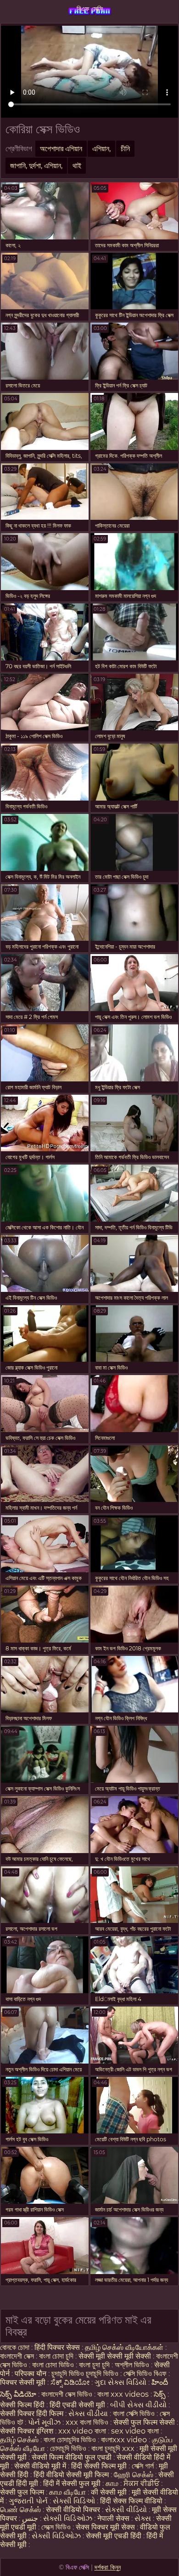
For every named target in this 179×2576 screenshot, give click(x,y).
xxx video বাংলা (83, 2431)
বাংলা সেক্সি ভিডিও (135, 2414)
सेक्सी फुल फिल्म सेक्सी (144, 2422)
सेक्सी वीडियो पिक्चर (74, 2510)
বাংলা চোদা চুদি (57, 2356)
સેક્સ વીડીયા (88, 2414)
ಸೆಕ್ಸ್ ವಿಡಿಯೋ (70, 2382)
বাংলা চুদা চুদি (95, 2365)
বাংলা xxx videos (124, 2394)
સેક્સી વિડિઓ (74, 2501)
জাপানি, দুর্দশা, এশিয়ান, (36, 166)
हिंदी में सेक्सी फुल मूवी (72, 2483)
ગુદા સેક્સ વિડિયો (120, 2382)
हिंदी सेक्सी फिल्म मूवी (99, 2466)
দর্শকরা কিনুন (108, 2567)
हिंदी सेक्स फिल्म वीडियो (132, 2501)
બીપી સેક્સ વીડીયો (138, 2405)
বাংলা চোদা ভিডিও (54, 2365)
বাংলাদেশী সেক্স (18, 2356)
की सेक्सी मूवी (110, 2492)
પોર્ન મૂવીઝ (45, 2422)
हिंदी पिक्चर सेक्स (57, 2347)
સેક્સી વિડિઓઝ (68, 2518)
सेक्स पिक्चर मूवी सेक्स (105, 2527)
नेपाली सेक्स (113, 2518)
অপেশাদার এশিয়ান (61, 149)
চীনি (125, 149)
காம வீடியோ (67, 2492)
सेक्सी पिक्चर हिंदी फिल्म (33, 2414)
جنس (30, 2518)
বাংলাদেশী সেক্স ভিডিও (67, 2394)
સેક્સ (143, 2518)
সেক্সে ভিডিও (56, 2527)
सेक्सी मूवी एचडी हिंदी (114, 2536)
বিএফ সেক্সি (90, 9)
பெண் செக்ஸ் (20, 2510)
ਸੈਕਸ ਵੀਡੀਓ (141, 2483)
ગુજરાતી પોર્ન (28, 2501)
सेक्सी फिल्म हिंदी (22, 2405)
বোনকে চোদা (15, 2347)
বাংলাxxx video (124, 2440)
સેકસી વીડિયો (126, 2510)
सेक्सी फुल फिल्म (22, 2492)
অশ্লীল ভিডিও (132, 2365)
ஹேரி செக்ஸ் (134, 2475)
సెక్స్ (160, 2394)
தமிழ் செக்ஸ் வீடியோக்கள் (124, 2347)
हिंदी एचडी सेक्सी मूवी (77, 2405)
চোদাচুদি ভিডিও (68, 2448)
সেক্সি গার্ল (143, 2466)
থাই (77, 166)
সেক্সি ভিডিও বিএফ (145, 2374)
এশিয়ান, (101, 149)
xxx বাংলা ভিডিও (87, 2422)
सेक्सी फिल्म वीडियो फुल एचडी (72, 2457)
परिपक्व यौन (31, 2374)
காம (112, 2483)
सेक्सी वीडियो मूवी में (41, 2466)
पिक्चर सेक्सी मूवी (23, 2382)
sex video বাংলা (135, 2431)
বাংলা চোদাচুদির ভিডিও (71, 2440)
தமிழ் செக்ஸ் (19, 2440)
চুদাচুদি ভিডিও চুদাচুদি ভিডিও (85, 2374)
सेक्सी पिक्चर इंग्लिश (28, 2431)
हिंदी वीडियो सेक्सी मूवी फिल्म (71, 2475)
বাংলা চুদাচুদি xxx (114, 2448)
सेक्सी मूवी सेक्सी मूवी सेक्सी (115, 2356)
